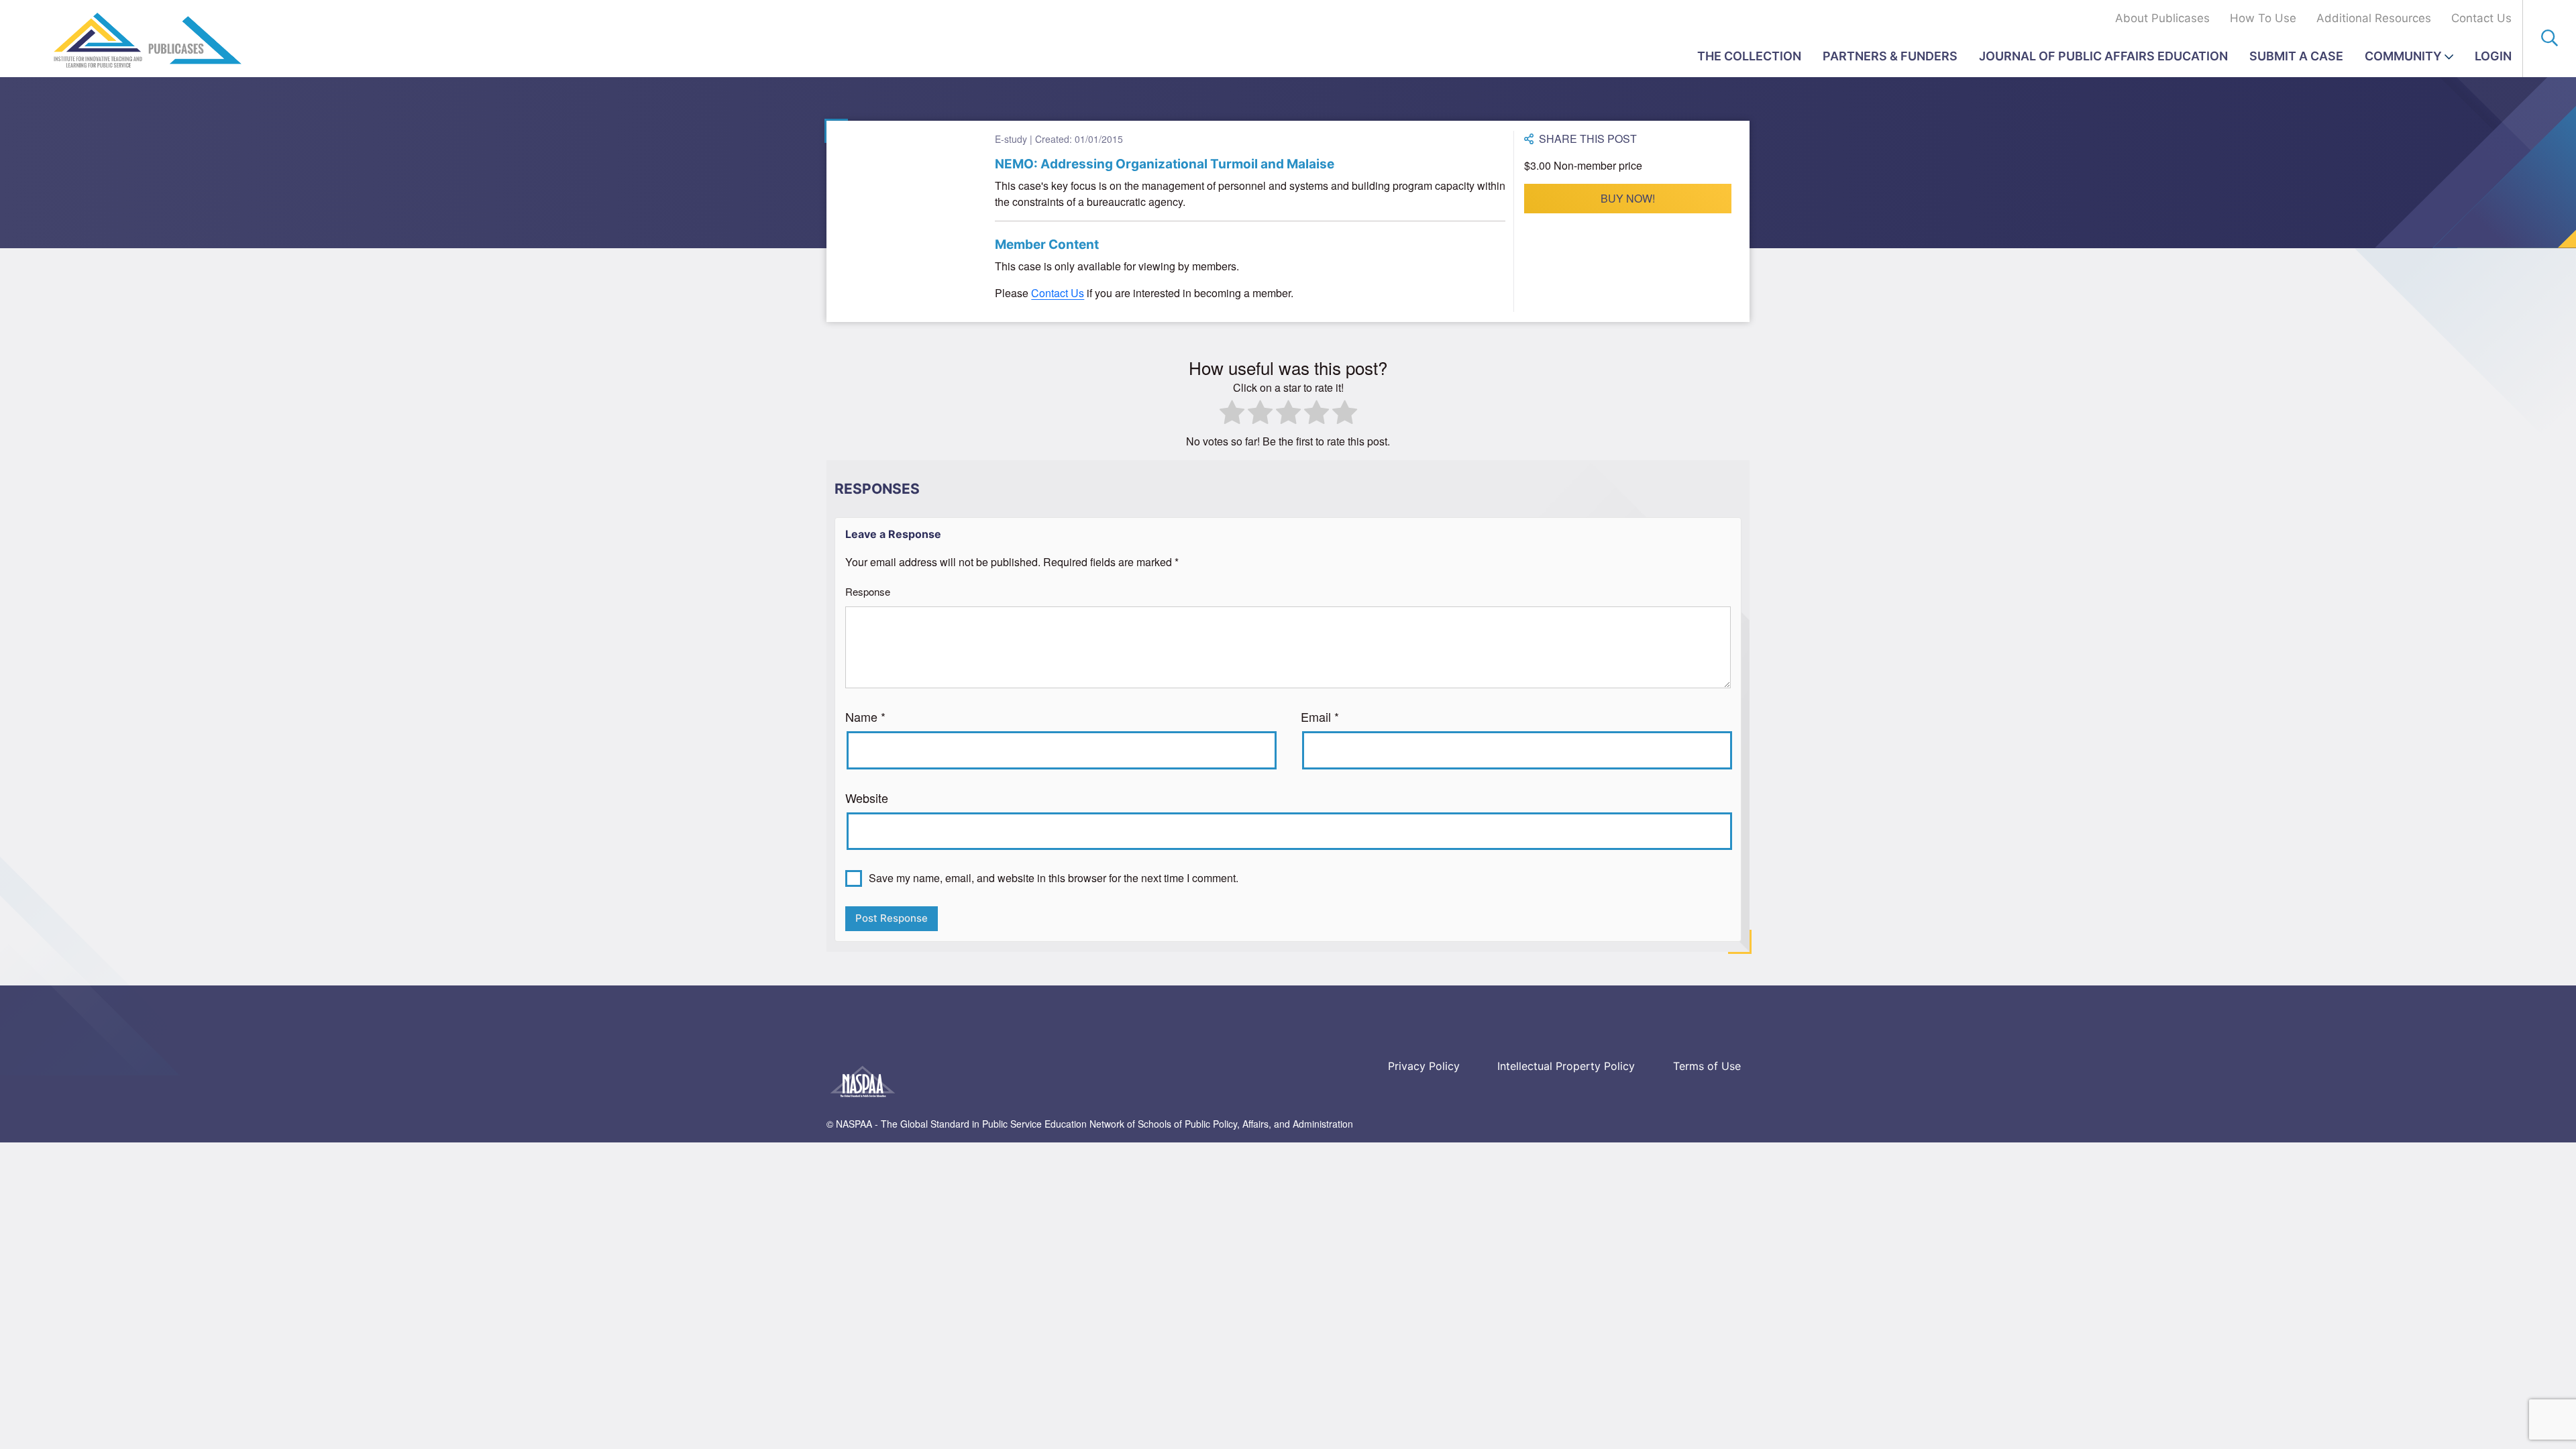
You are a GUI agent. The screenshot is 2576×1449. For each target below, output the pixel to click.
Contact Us (2481, 18)
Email (1320, 716)
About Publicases (2162, 18)
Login (2493, 56)
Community (2403, 56)
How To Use (2263, 18)
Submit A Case (2296, 56)
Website (867, 798)
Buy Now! (1628, 198)
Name (865, 716)
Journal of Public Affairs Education (2103, 56)
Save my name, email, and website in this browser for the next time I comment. (1054, 878)
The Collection (1749, 56)
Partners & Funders (1890, 56)
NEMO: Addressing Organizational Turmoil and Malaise (1165, 164)
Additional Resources (2374, 18)
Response (868, 591)
